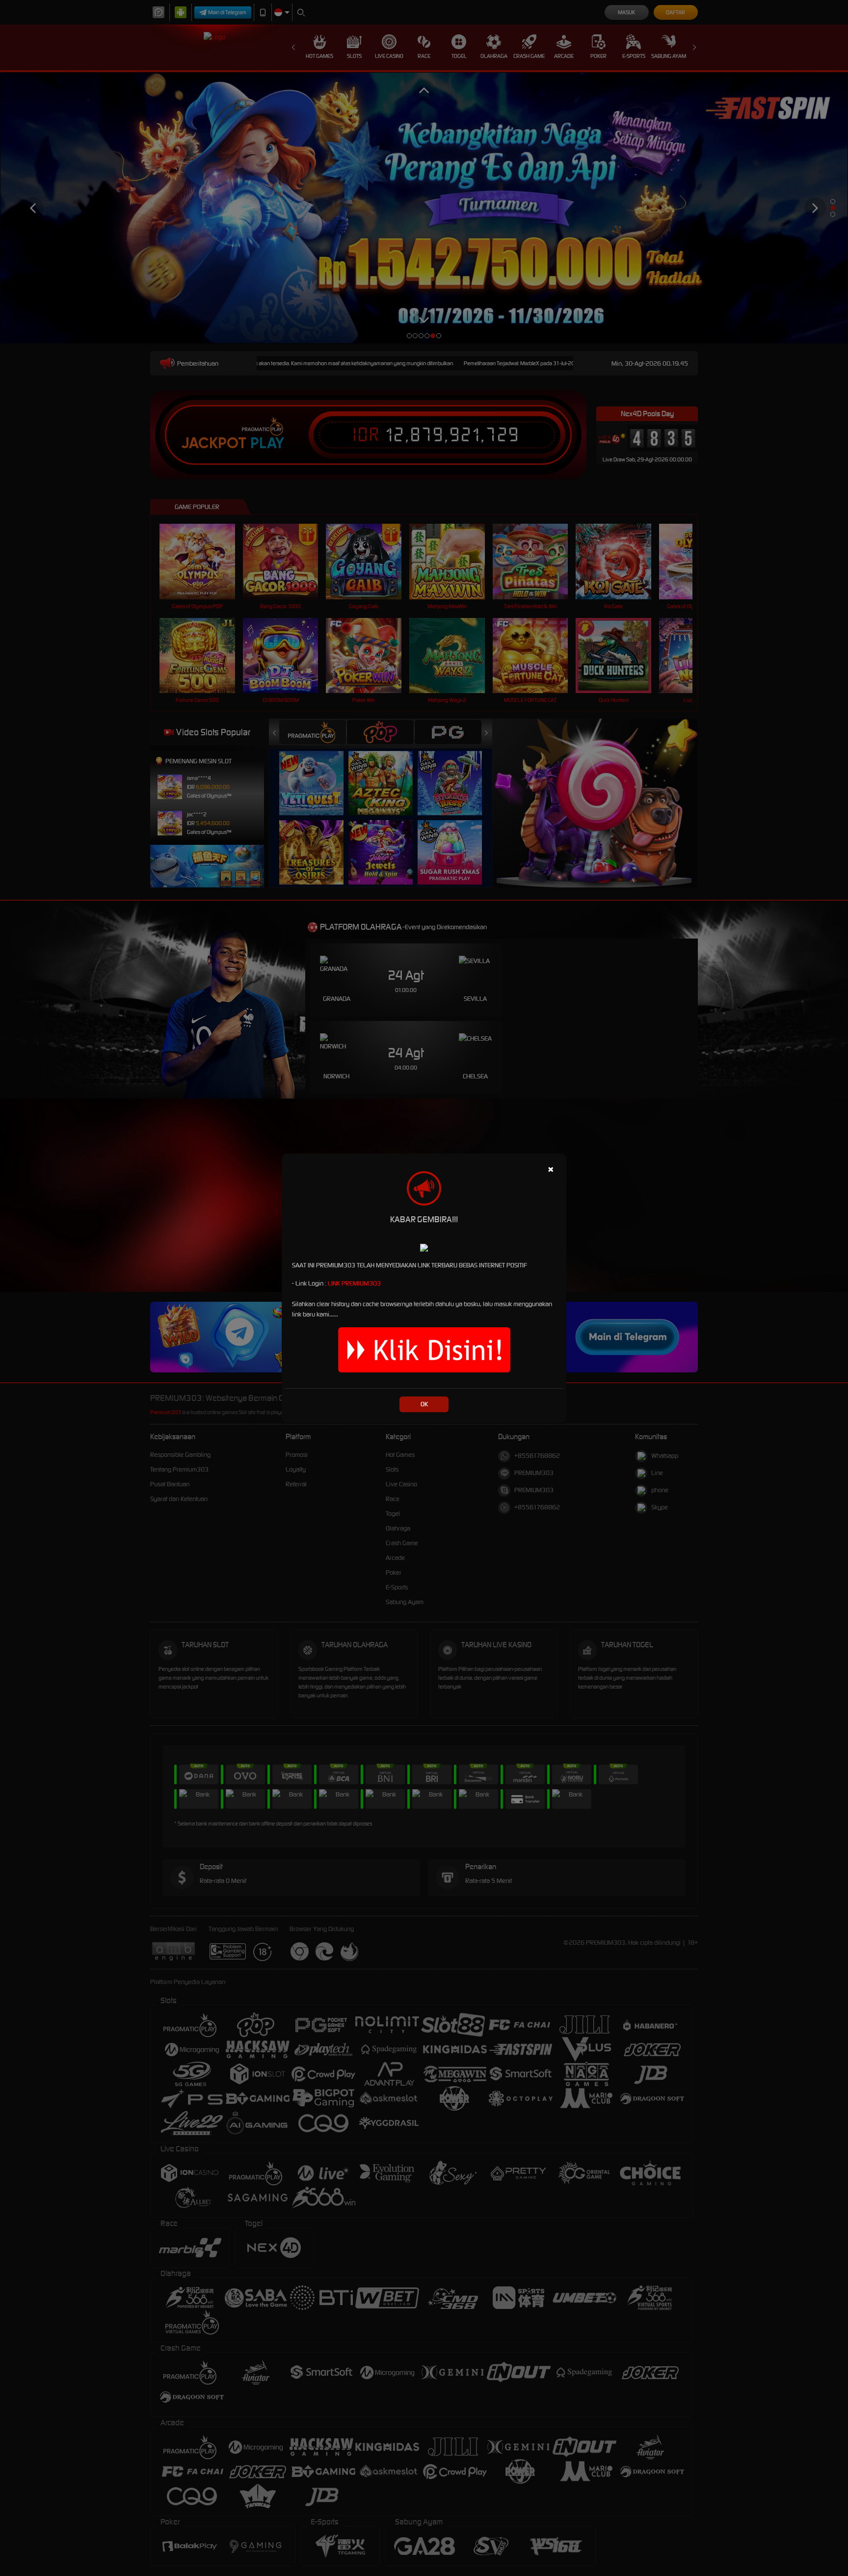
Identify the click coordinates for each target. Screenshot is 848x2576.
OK (424, 1404)
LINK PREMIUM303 (354, 1283)
